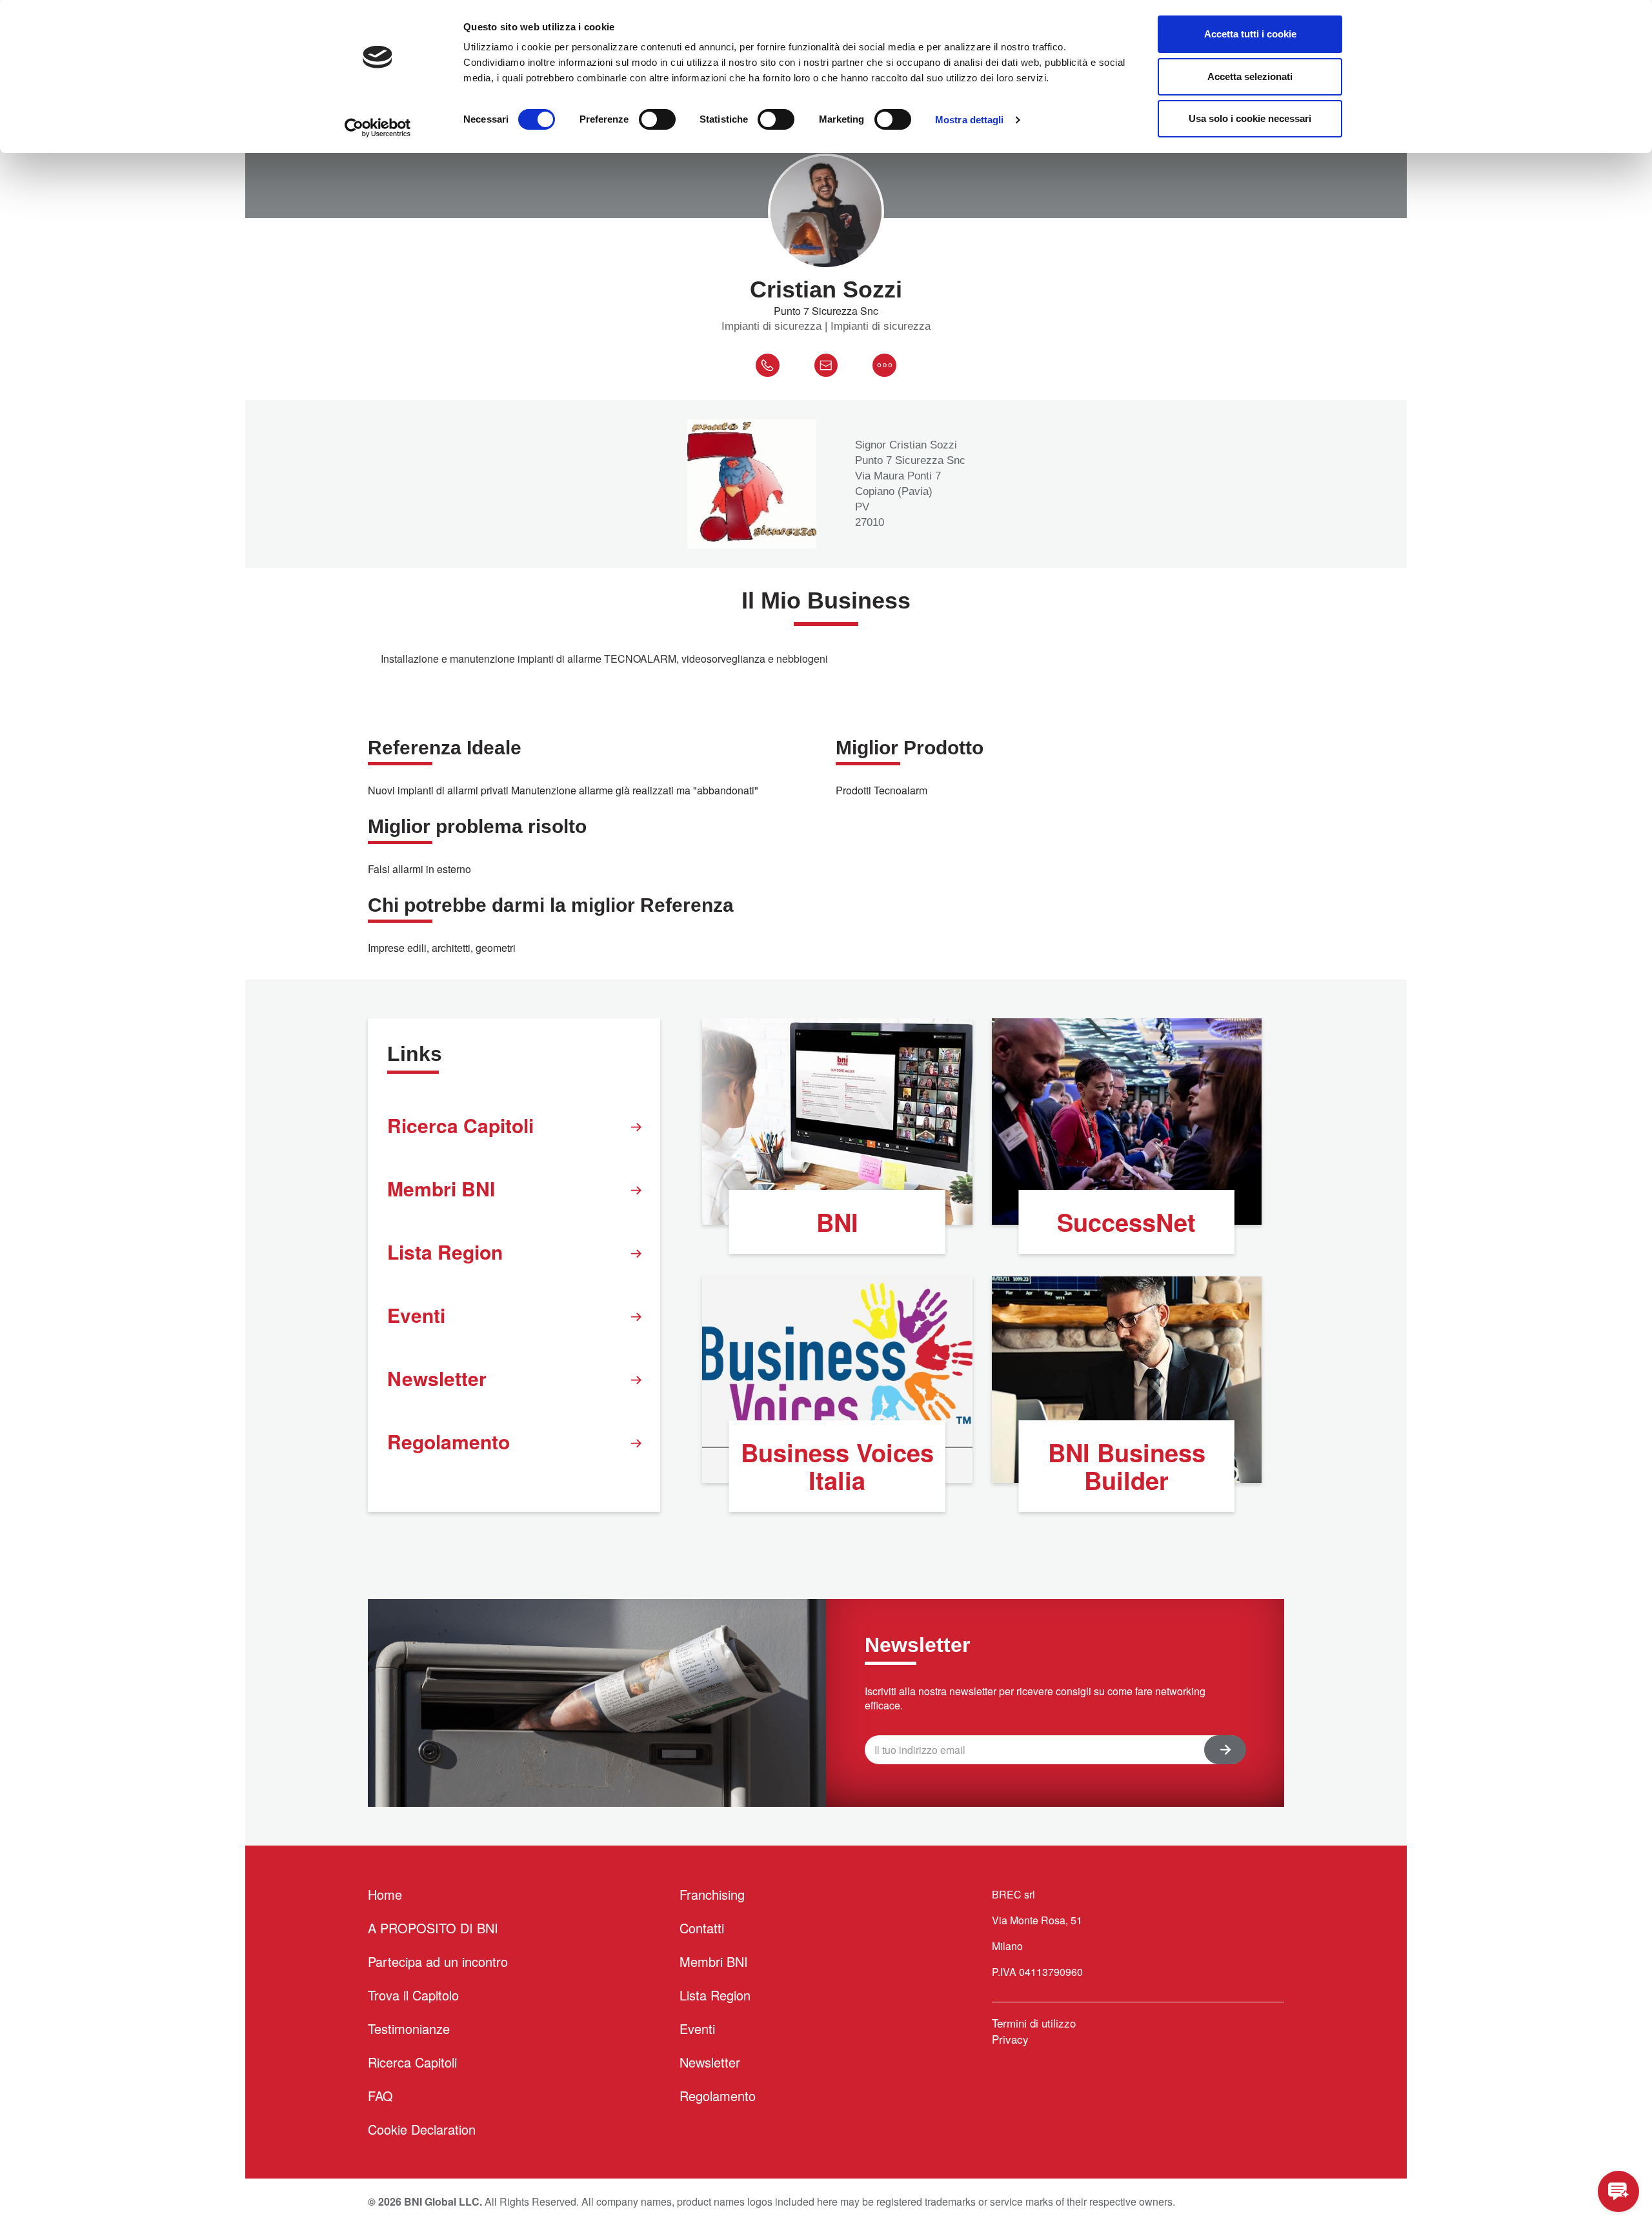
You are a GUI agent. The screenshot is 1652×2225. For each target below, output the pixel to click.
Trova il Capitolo (413, 1995)
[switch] (657, 119)
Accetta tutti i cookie (1250, 34)
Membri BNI (441, 1188)
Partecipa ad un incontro (438, 1961)
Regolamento (448, 1441)
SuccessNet (1126, 1222)
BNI (837, 1222)
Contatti (702, 1928)
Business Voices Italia (837, 1466)
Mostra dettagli (970, 120)
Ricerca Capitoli (460, 1125)
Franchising (712, 1894)
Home (385, 1894)
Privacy (1010, 2039)
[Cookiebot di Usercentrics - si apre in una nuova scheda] (378, 128)
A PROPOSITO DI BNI (433, 1928)
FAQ (380, 2096)
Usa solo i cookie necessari (1250, 118)
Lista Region (445, 1252)
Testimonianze (409, 2029)
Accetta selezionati (1250, 76)
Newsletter (437, 1378)
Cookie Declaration (422, 2129)
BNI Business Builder (1127, 1466)
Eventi (416, 1315)
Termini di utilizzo (1034, 2023)
